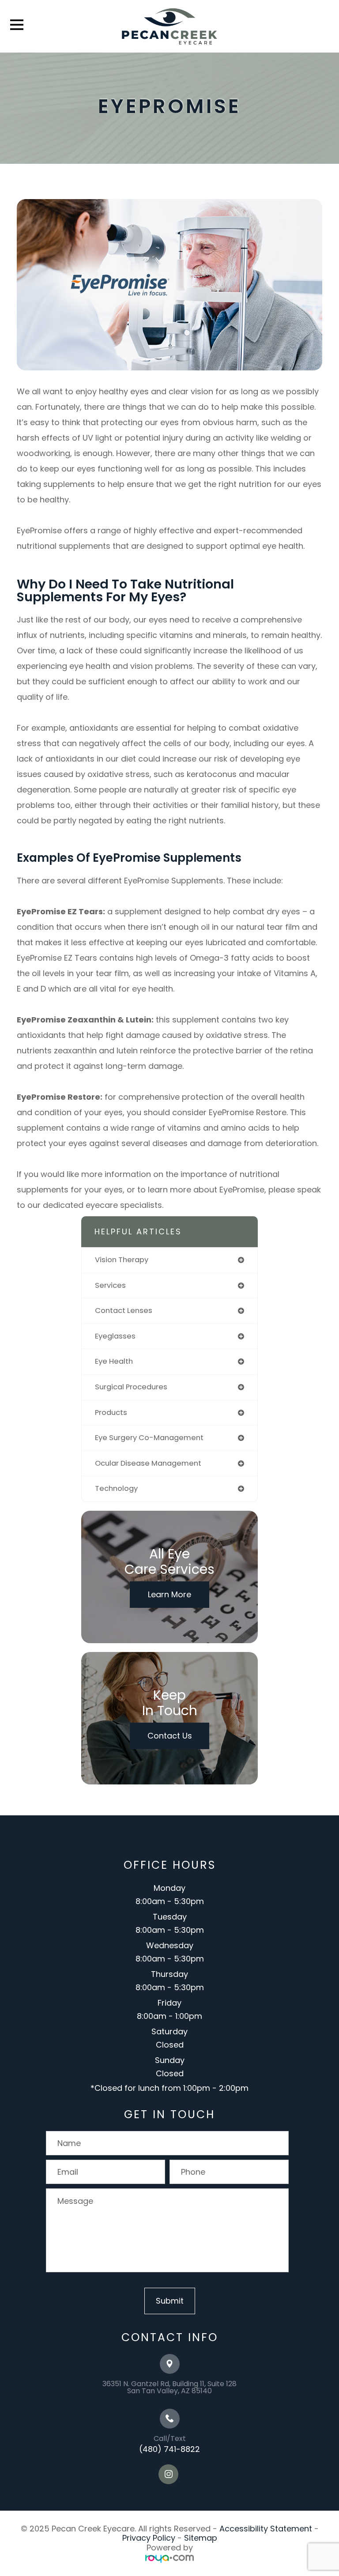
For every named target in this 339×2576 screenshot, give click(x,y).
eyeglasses (115, 1336)
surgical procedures (131, 1387)
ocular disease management (148, 1463)
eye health (114, 1361)
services (110, 1285)
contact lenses (124, 1311)
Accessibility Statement (266, 2529)
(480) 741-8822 (169, 2449)
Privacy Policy (149, 2538)
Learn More (169, 1594)
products (111, 1412)
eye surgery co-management (149, 1438)
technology (116, 1488)
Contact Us (170, 1736)
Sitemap (201, 2538)
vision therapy (122, 1260)
